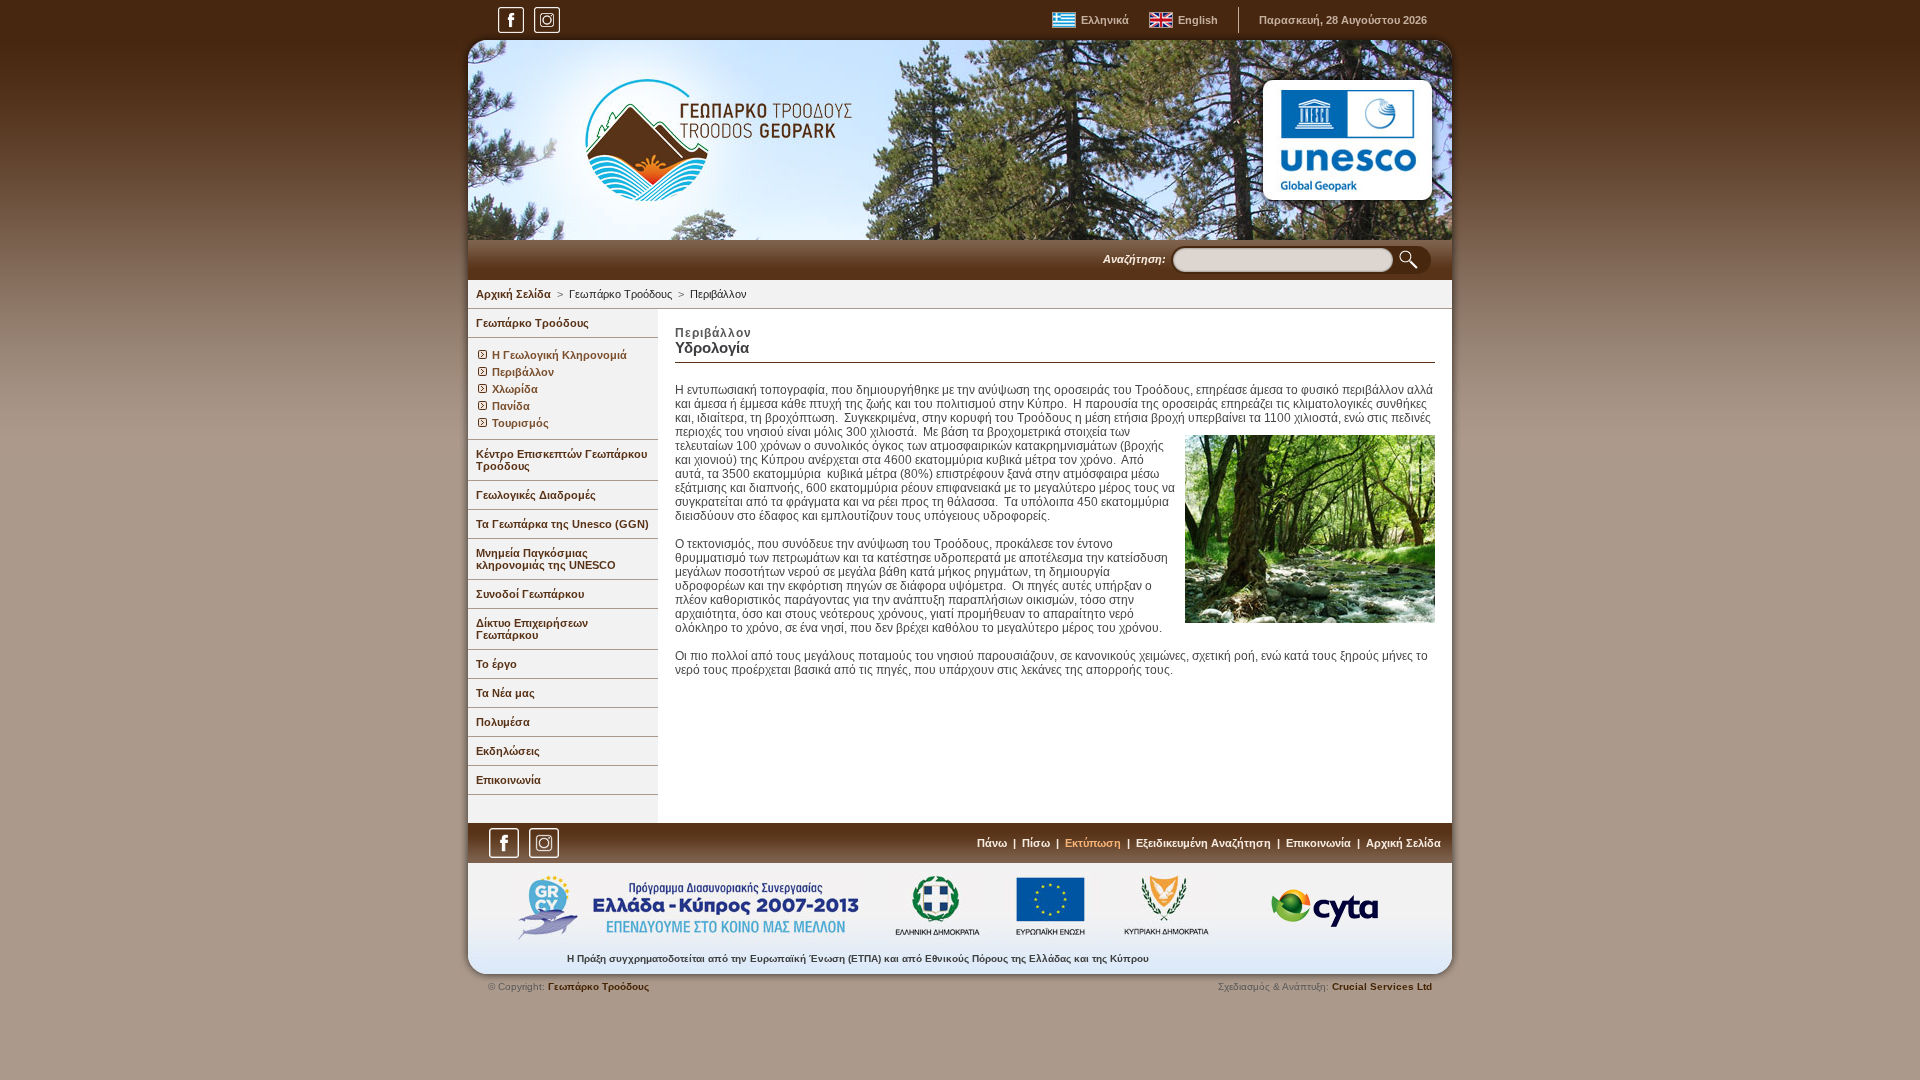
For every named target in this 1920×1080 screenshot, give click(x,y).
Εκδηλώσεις (508, 751)
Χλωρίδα (515, 389)
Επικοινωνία (508, 780)
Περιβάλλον (718, 294)
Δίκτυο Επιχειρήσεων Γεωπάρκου (532, 629)
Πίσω (1036, 843)
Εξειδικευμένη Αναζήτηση (1203, 843)
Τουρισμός (520, 423)
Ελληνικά (1105, 20)
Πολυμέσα (503, 722)
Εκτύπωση (1093, 843)
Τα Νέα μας (505, 693)
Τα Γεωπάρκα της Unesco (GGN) (562, 524)
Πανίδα (511, 406)
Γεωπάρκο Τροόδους (620, 294)
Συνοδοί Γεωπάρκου (530, 594)
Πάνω (992, 843)
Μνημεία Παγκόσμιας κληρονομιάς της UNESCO (546, 559)
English (1198, 20)
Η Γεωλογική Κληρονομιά (559, 355)
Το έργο (496, 664)
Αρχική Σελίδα (513, 294)
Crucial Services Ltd (1382, 986)
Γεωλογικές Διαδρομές (536, 495)
